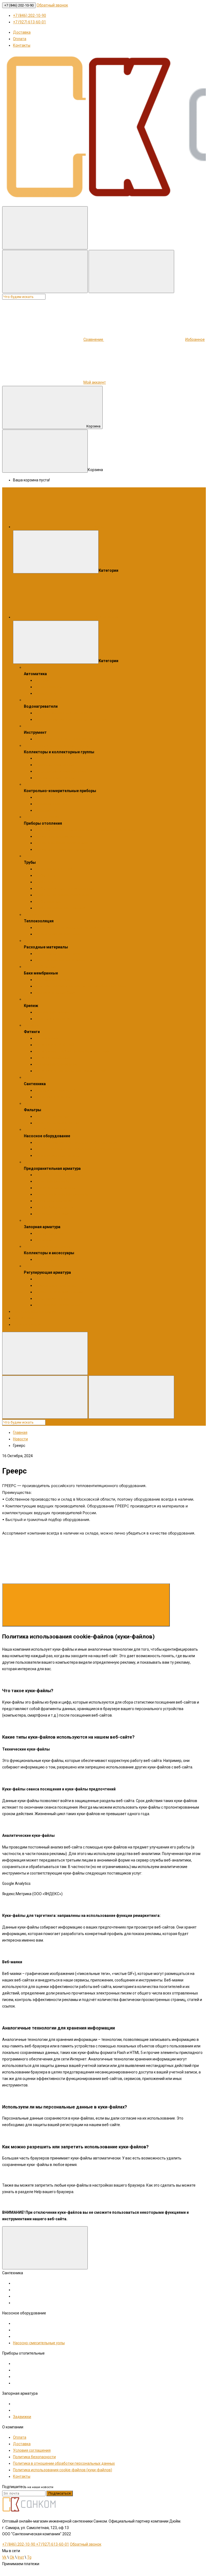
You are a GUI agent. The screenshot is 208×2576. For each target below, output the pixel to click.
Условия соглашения (32, 2450)
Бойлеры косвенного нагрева (61, 713)
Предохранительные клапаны (61, 1194)
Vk (4, 2557)
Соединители (47, 1038)
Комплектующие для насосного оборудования (77, 1142)
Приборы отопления (42, 817)
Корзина (93, 426)
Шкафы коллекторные (55, 765)
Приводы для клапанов (56, 1285)
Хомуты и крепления (53, 1019)
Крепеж (31, 999)
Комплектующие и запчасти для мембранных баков (81, 986)
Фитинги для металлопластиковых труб (70, 1071)
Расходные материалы (44, 941)
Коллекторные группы (55, 778)
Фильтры (32, 1103)
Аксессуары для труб (54, 869)
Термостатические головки (59, 1292)
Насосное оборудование (46, 1129)
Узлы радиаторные (52, 1298)
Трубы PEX (44, 882)
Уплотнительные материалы (60, 960)
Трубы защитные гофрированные (65, 888)
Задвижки (44, 1240)
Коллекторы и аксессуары (47, 1246)
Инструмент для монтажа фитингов (67, 739)
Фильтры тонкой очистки (57, 1123)
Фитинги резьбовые (53, 1058)
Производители (27, 1324)
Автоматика (35, 667)
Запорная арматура (42, 1220)
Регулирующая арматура (46, 1266)
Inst (21, 2557)
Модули (42, 680)
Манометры (45, 797)
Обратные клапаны (52, 1181)
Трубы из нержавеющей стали (62, 895)
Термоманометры (51, 804)
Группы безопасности (54, 1207)
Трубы (29, 856)
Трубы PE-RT (46, 875)
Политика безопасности (34, 2457)
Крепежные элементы (55, 1012)
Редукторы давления (54, 1201)
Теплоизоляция (38, 914)
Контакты (22, 45)
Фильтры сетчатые (52, 1116)
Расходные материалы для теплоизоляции (73, 928)
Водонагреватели (40, 700)
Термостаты (46, 693)
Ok (12, 2557)
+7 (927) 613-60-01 (30, 22)
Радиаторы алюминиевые (58, 836)
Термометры (46, 810)
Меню (100, 527)
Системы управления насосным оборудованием (78, 1149)
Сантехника (34, 1077)
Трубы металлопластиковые (60, 908)
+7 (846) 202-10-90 (19, 5)
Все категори (106, 617)
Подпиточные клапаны (55, 1188)
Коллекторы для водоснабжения (64, 758)
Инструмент (35, 726)
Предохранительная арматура (51, 1162)
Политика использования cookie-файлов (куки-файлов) (63, 2470)
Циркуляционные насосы (57, 1155)
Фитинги (31, 1025)
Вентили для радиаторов (57, 1305)
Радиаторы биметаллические (61, 843)
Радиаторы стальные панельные (64, 849)
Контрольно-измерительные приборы (58, 784)
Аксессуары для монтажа (58, 954)
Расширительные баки (55, 993)
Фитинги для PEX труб (54, 1045)
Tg (29, 2557)
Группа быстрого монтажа (58, 1259)
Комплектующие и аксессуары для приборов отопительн (86, 830)
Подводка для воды (53, 1097)
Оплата (20, 39)
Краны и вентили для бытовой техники (69, 1090)
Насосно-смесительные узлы (61, 771)
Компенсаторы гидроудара (59, 1175)
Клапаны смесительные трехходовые (68, 1279)
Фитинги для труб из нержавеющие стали (72, 1051)
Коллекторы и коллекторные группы (56, 745)
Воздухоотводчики (52, 1214)
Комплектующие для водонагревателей (71, 719)
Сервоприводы (48, 687)
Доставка (22, 32)
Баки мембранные (40, 967)
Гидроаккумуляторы (53, 980)
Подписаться (60, 2493)
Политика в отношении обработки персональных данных (64, 2463)
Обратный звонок (52, 5)
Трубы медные (48, 901)
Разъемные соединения (56, 1064)
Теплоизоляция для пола (57, 934)
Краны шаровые (49, 1233)
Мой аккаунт (95, 382)
